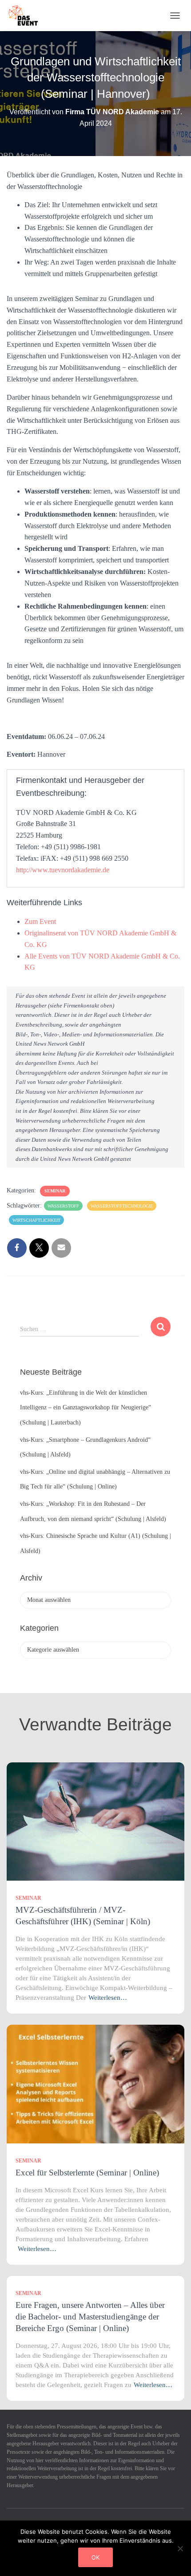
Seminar (55, 1191)
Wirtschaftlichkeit (36, 1220)
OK (95, 2557)
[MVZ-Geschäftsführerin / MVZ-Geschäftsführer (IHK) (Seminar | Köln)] (95, 1821)
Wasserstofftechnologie (122, 1206)
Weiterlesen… (108, 1998)
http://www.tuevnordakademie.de (63, 870)
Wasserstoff (63, 1206)
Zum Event (40, 921)
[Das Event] (27, 16)
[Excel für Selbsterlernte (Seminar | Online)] (95, 2084)
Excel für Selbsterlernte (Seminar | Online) (87, 2173)
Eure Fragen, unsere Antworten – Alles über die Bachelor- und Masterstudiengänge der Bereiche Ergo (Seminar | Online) (90, 2317)
